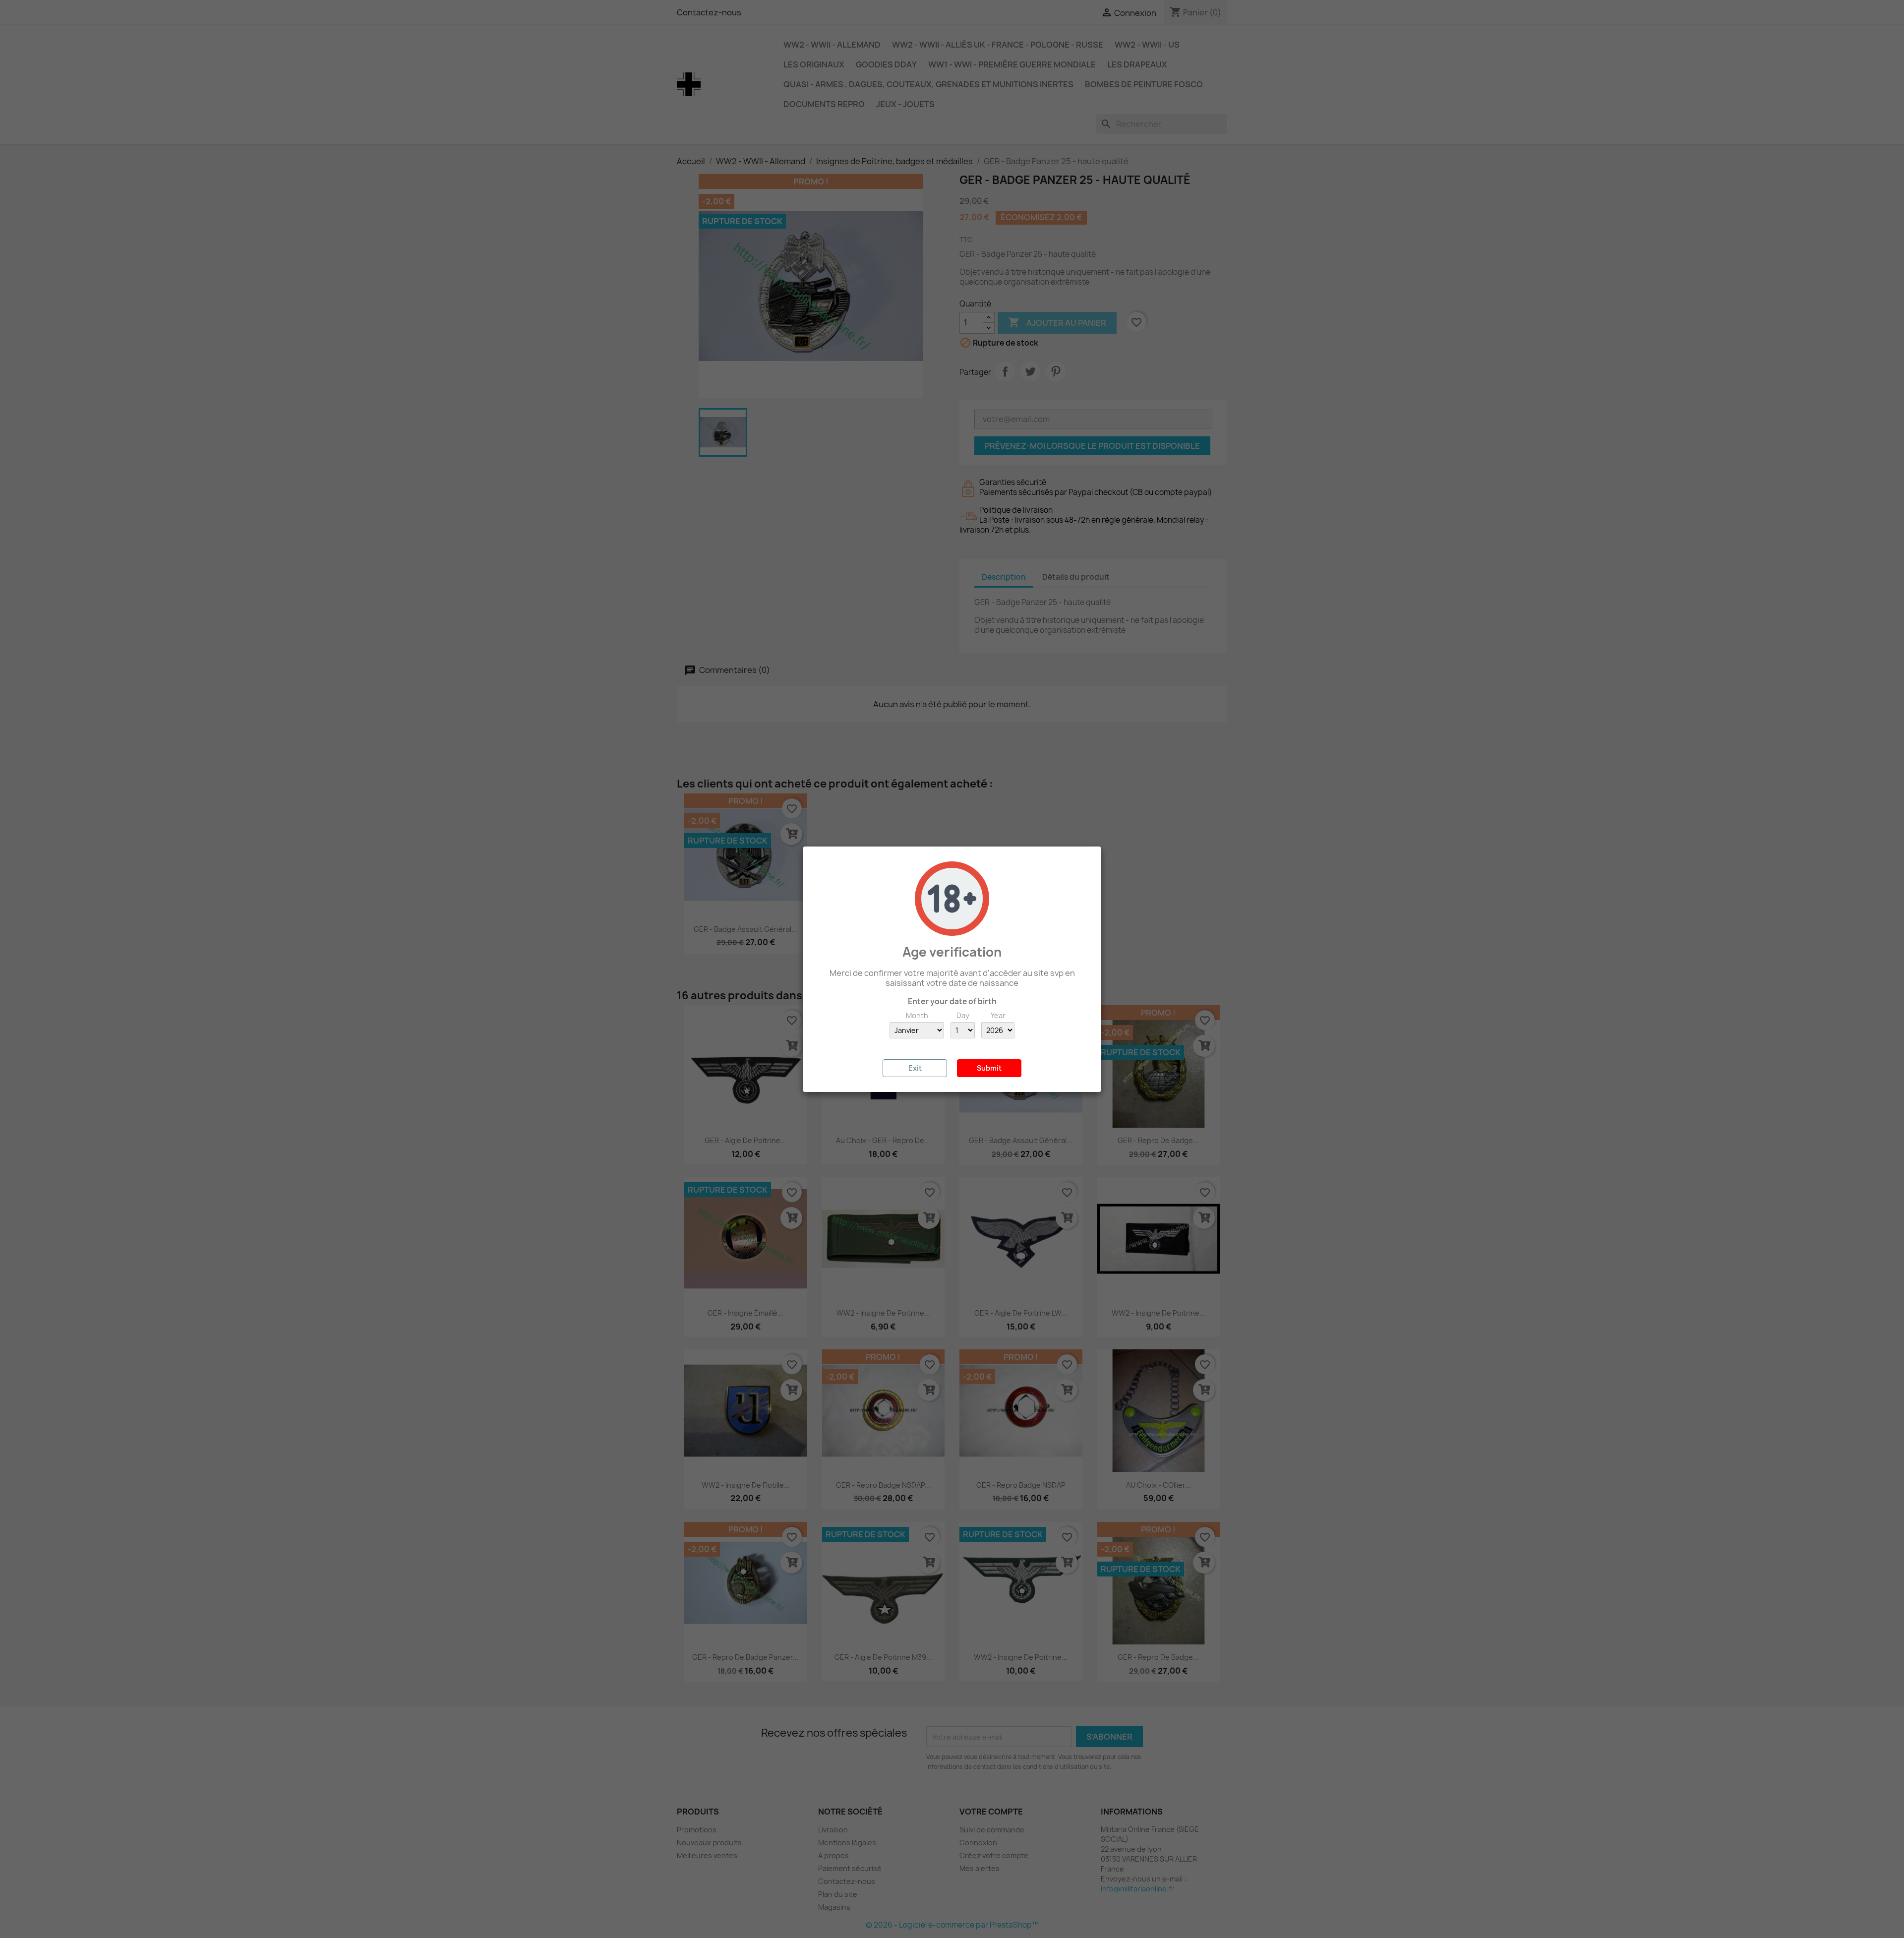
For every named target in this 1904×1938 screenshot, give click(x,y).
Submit (989, 1068)
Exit (915, 1068)
